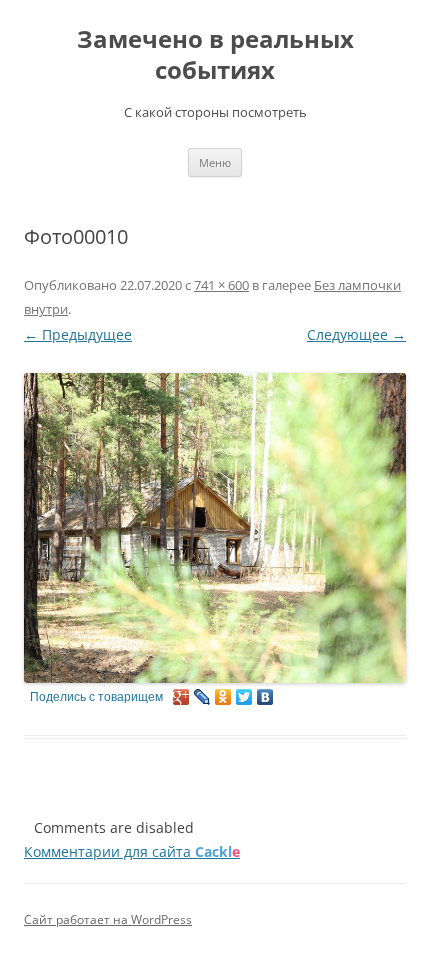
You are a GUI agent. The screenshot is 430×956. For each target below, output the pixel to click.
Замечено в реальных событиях (215, 55)
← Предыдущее (78, 334)
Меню (215, 162)
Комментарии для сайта (132, 851)
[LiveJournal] (202, 697)
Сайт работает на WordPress (108, 919)
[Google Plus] (181, 697)
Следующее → (356, 334)
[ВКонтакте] (265, 697)
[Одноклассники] (223, 697)
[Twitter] (244, 697)
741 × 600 (221, 285)
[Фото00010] (215, 527)
